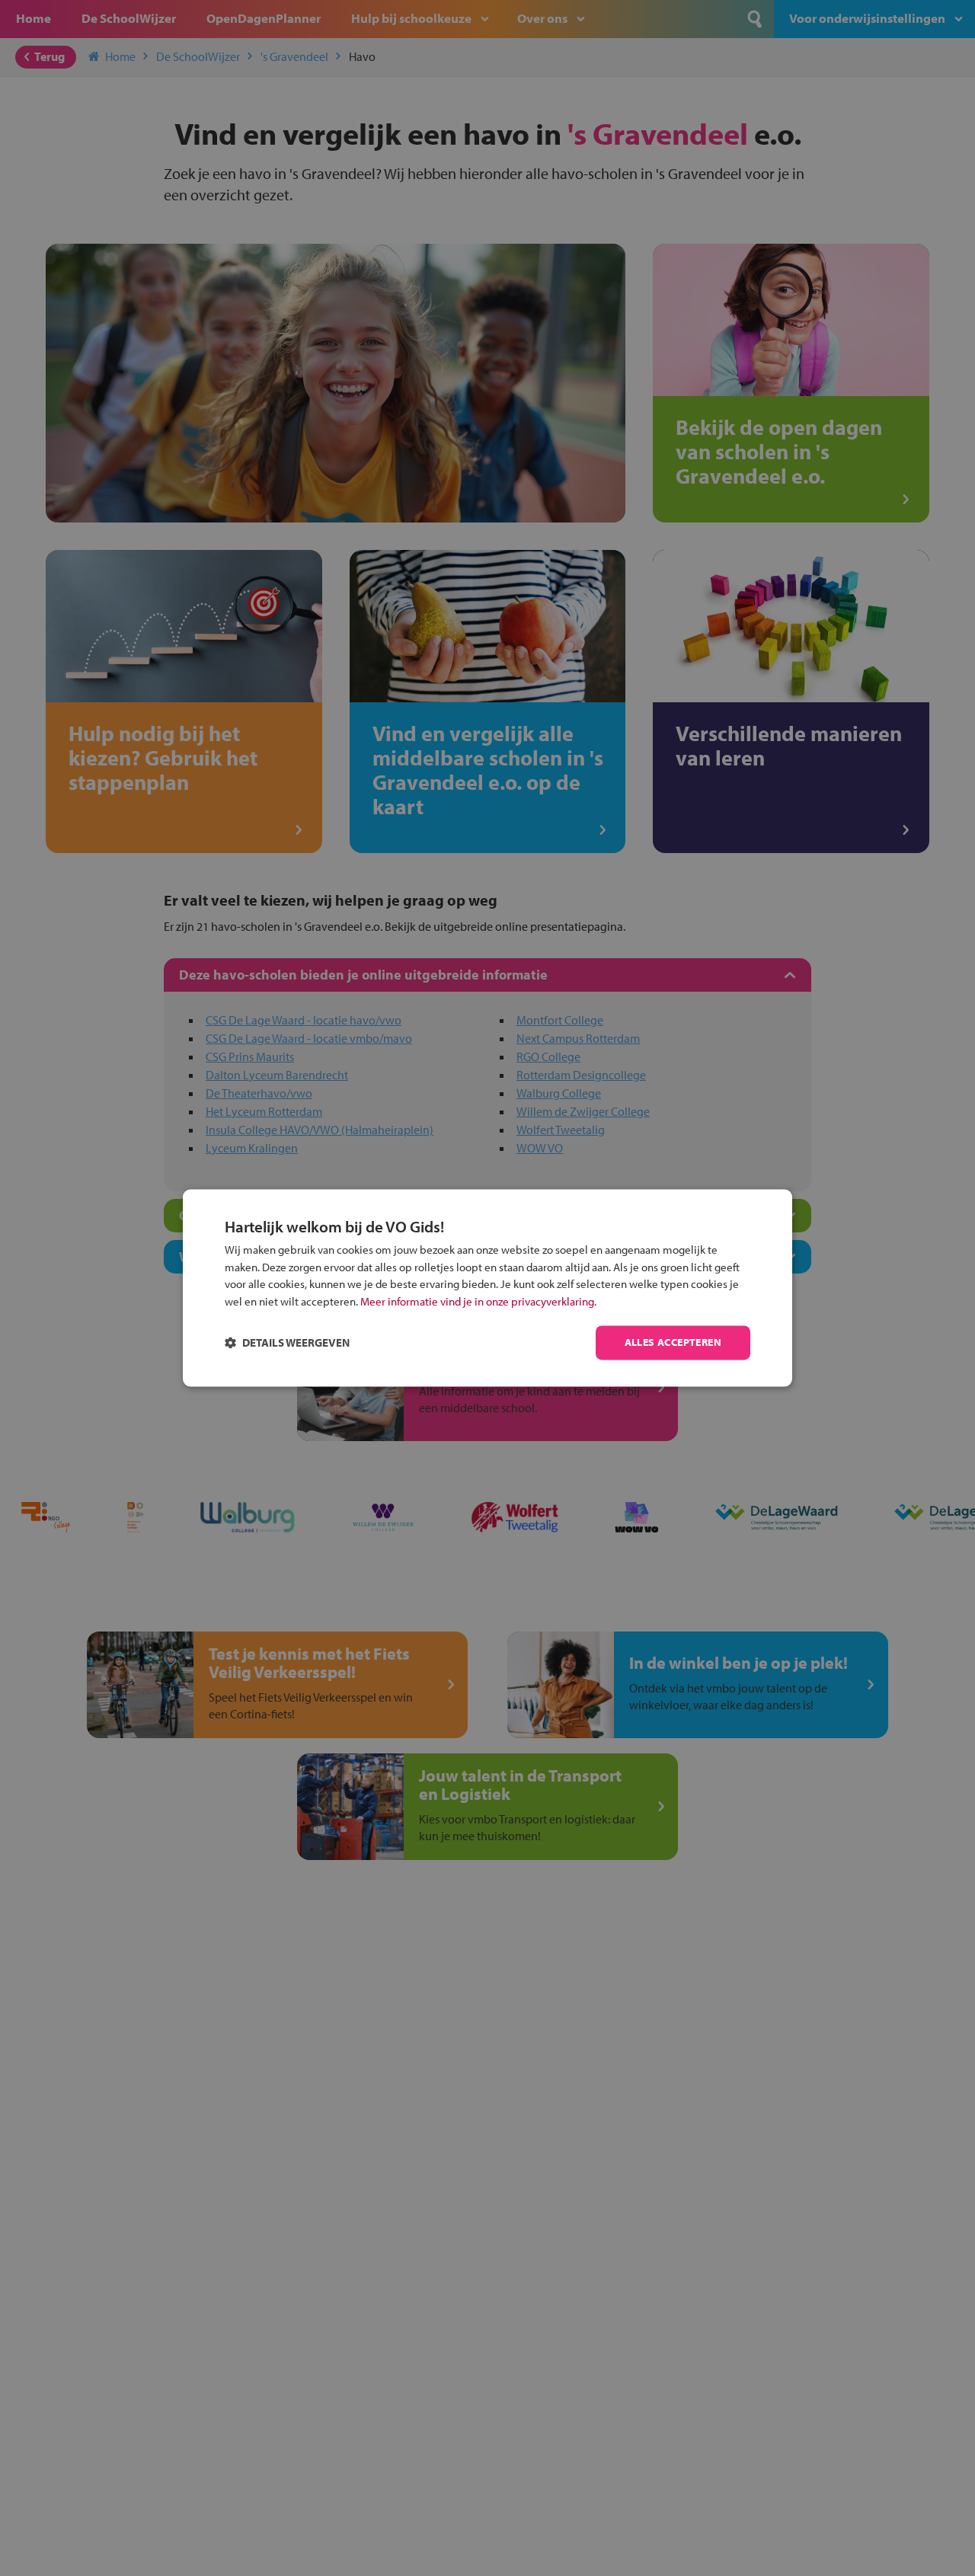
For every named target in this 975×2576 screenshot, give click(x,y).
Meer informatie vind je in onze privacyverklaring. (478, 1301)
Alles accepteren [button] (673, 1343)
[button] (287, 1343)
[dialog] (487, 1288)
